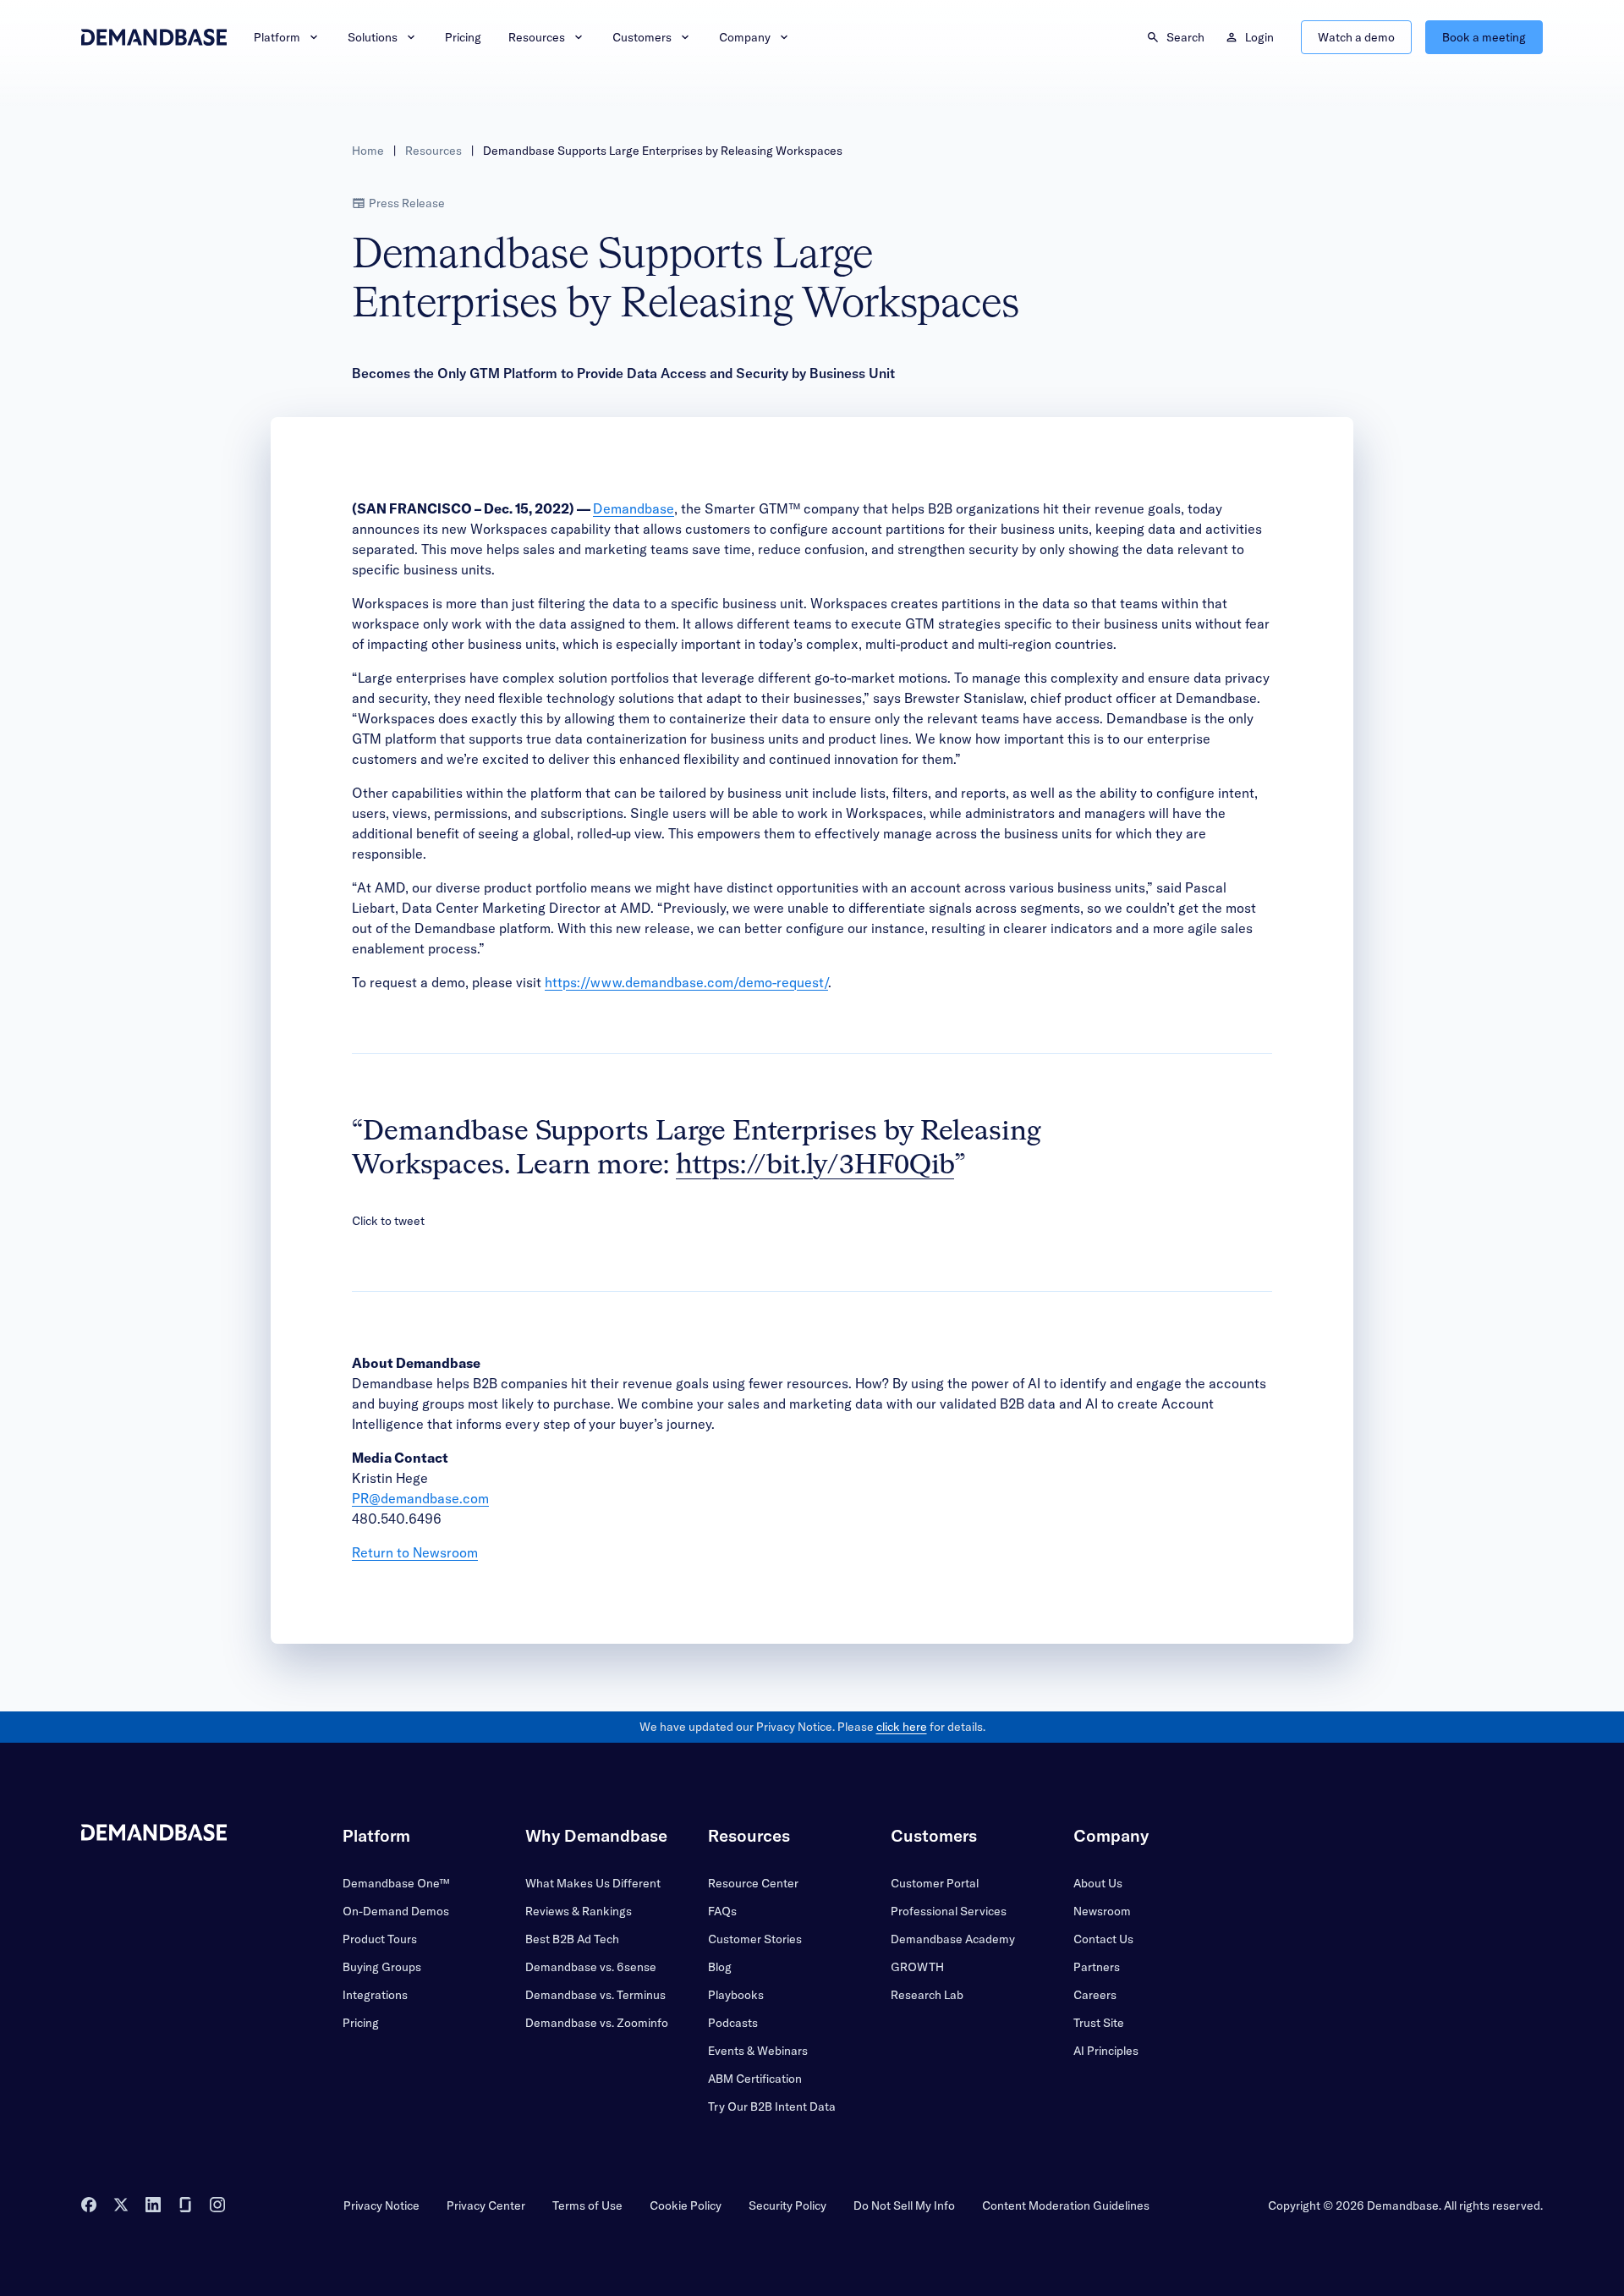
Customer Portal (935, 1883)
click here (902, 1727)
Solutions (373, 37)
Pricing (463, 37)
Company (745, 37)
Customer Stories (755, 1939)
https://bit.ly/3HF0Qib (815, 1166)
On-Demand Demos (396, 1911)
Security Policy (787, 2205)
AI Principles (1106, 2051)
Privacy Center (486, 2205)
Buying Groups (382, 1967)
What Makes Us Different (593, 1883)
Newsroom (1102, 1911)
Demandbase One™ (396, 1883)
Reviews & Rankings (579, 1911)
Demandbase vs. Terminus (595, 1995)
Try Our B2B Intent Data (772, 2106)
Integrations (375, 1995)
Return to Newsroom (415, 1552)
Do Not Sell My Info (904, 2205)
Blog (720, 1967)
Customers (642, 37)
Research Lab (927, 1995)
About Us (1098, 1883)
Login (1259, 37)
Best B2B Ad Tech (572, 1939)
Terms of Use (587, 2205)
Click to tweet (388, 1221)
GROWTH (917, 1967)
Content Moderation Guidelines (1066, 2205)
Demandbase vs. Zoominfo (597, 2023)
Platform (277, 37)
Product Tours (380, 1939)
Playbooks (736, 1995)
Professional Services (949, 1911)
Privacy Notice (381, 2205)
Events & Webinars (758, 2051)
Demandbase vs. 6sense (591, 1967)
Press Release (407, 203)
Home (368, 151)
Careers (1095, 1995)
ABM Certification (755, 2079)
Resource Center (753, 1883)
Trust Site (1099, 2023)
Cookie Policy (686, 2205)
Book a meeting (1484, 37)
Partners (1097, 1967)
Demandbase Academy (953, 1939)
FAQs (722, 1911)
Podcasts (733, 2023)
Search (1185, 37)
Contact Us (1103, 1939)
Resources (537, 37)
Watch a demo (1356, 37)
